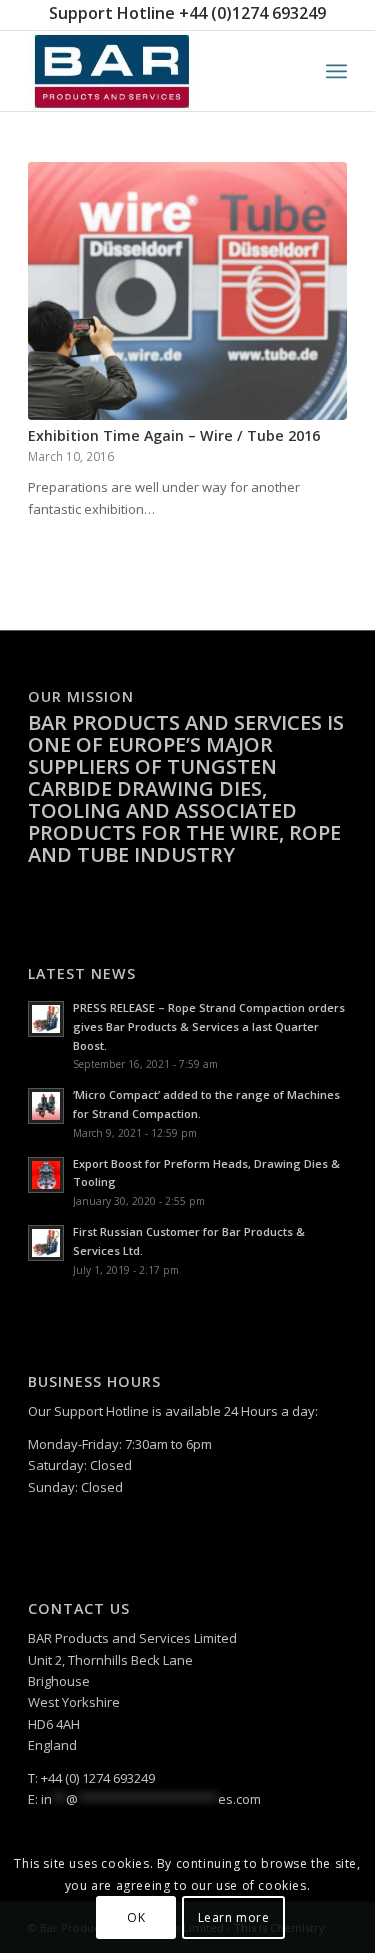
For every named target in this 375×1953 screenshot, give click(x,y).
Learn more (234, 1917)
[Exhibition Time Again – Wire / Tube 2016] (187, 291)
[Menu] (336, 71)
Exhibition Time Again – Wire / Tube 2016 (174, 435)
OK (136, 1917)
